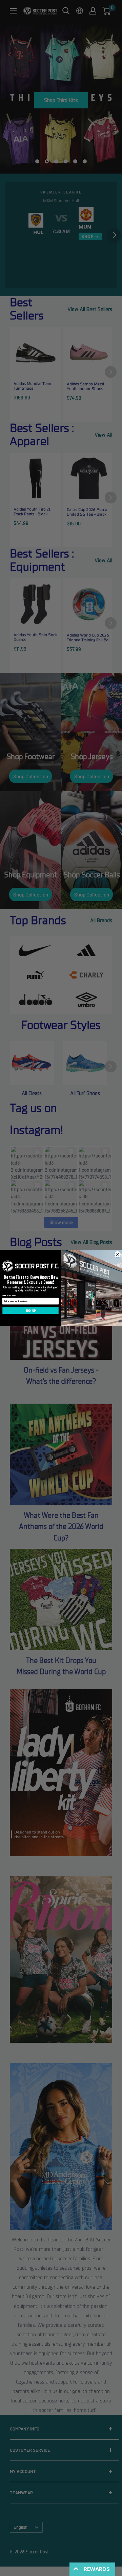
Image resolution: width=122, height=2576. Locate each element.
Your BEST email (9, 1296)
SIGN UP (31, 1311)
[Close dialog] (118, 1254)
